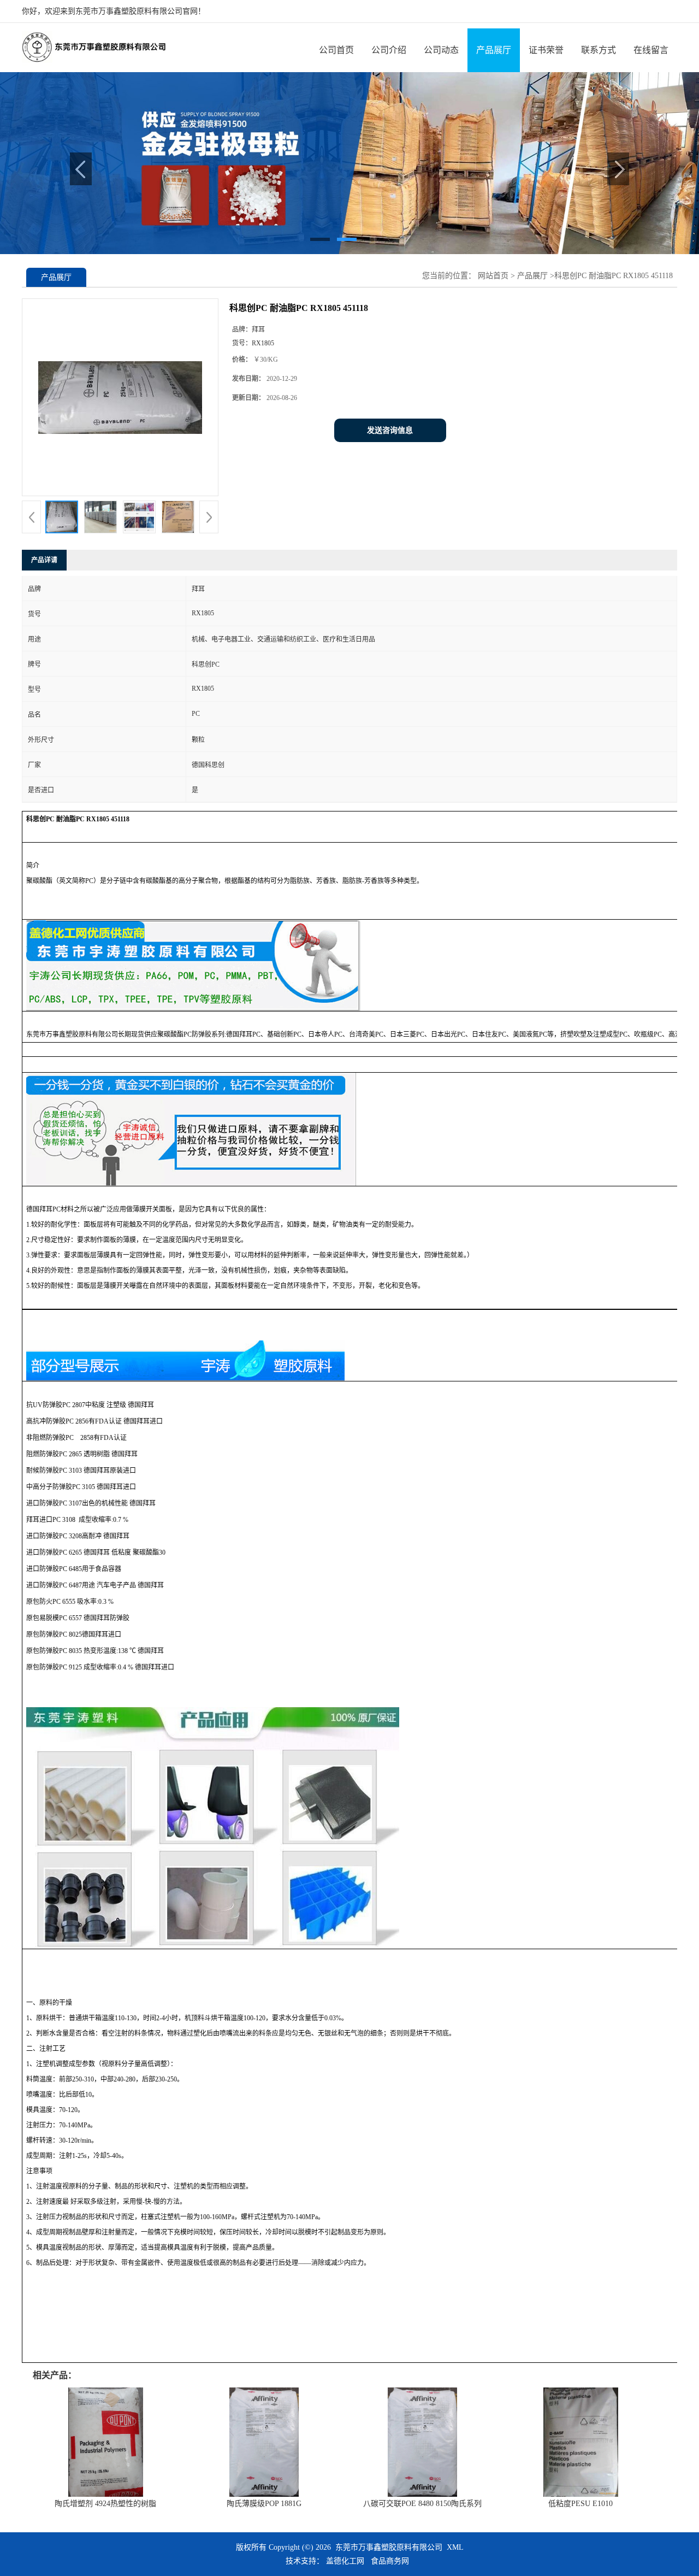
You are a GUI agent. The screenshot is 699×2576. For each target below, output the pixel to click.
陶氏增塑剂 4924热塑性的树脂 (105, 2504)
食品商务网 (390, 2561)
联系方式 (599, 50)
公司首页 (336, 50)
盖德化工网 (345, 2561)
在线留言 (651, 50)
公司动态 (441, 50)
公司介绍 (389, 50)
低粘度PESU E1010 (580, 2504)
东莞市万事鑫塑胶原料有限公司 (389, 2547)
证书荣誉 (546, 50)
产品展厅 (494, 50)
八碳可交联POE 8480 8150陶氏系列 (422, 2504)
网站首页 (493, 276)
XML (455, 2547)
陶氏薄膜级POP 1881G (264, 2504)
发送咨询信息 (390, 430)
